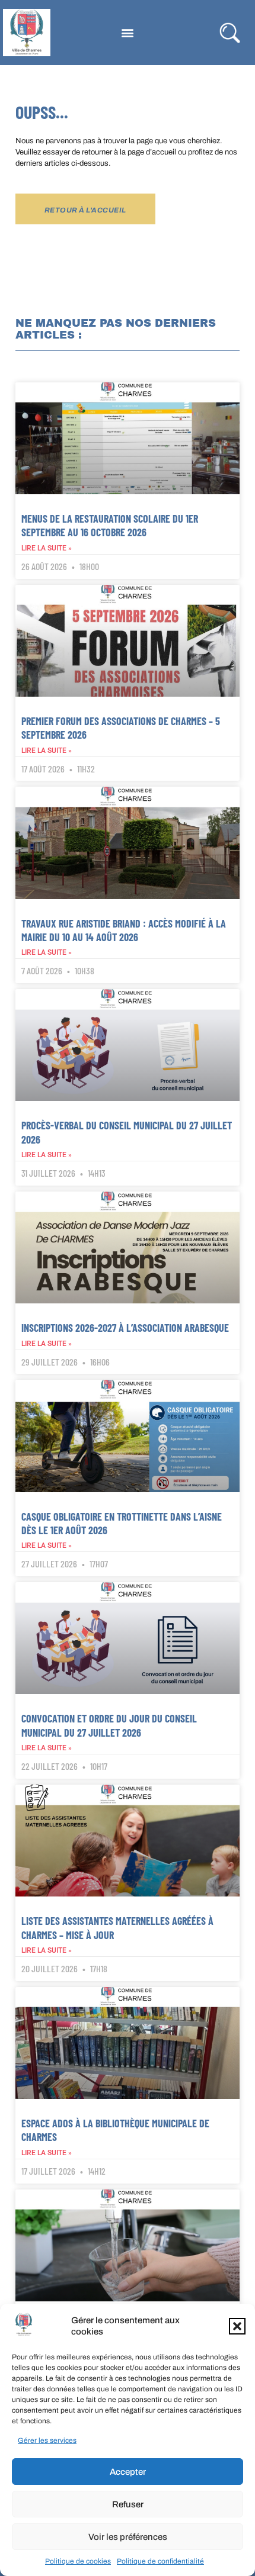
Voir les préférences (128, 2537)
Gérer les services (47, 2440)
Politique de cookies (78, 2561)
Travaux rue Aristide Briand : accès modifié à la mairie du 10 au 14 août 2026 (124, 930)
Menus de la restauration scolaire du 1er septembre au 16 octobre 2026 (110, 525)
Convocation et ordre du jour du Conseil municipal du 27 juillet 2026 (109, 1725)
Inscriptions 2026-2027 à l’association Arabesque (125, 1328)
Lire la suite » (47, 548)
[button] (237, 2326)
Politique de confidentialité (160, 2561)
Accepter (128, 2472)
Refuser (128, 2504)
